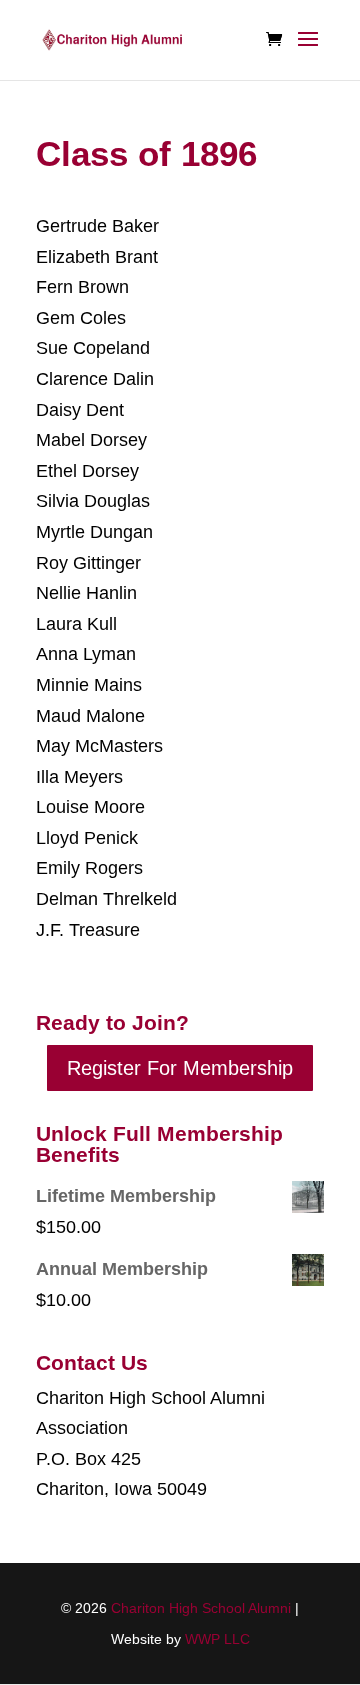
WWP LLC (217, 1639)
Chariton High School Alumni (201, 1608)
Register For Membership (180, 1068)
